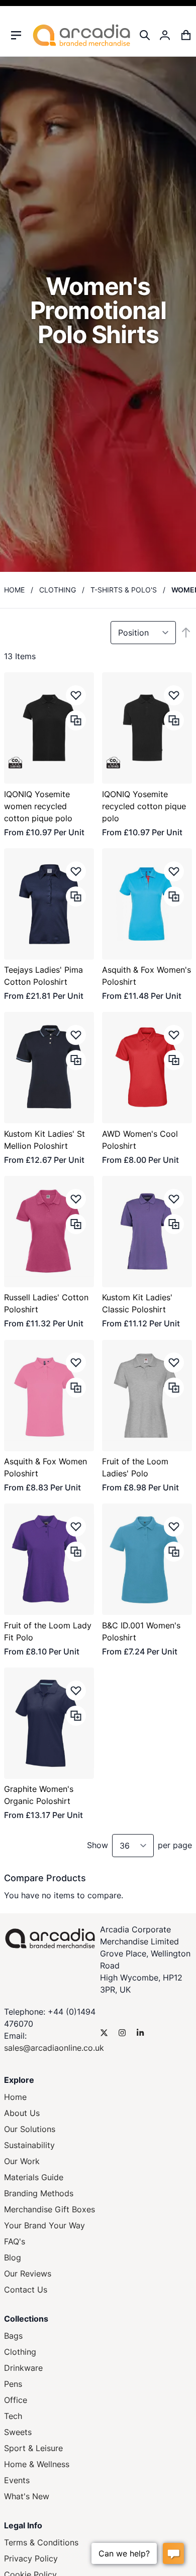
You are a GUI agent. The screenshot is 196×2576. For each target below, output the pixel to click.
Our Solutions (30, 2129)
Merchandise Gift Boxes (50, 2209)
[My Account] (165, 35)
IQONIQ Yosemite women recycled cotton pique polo (38, 806)
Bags (13, 2336)
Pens (13, 2384)
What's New (27, 2496)
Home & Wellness (37, 2464)
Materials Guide (34, 2177)
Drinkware (23, 2368)
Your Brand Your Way (44, 2225)
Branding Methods (39, 2193)
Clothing (58, 590)
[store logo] (81, 35)
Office (16, 2400)
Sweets (18, 2432)
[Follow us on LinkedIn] (140, 2033)
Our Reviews (28, 2274)
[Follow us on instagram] (122, 2033)
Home (14, 590)
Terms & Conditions (41, 2542)
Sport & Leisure (33, 2448)
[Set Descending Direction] (186, 633)
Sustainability (29, 2145)
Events (17, 2480)
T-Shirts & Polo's (124, 590)
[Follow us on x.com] (104, 2033)
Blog (13, 2257)
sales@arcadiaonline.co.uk (54, 2048)
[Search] (145, 35)
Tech (13, 2416)
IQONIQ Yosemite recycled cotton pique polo (144, 806)
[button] (76, 695)
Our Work (22, 2161)
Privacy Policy (31, 2558)
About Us (22, 2113)
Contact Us (26, 2290)
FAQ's (15, 2241)
